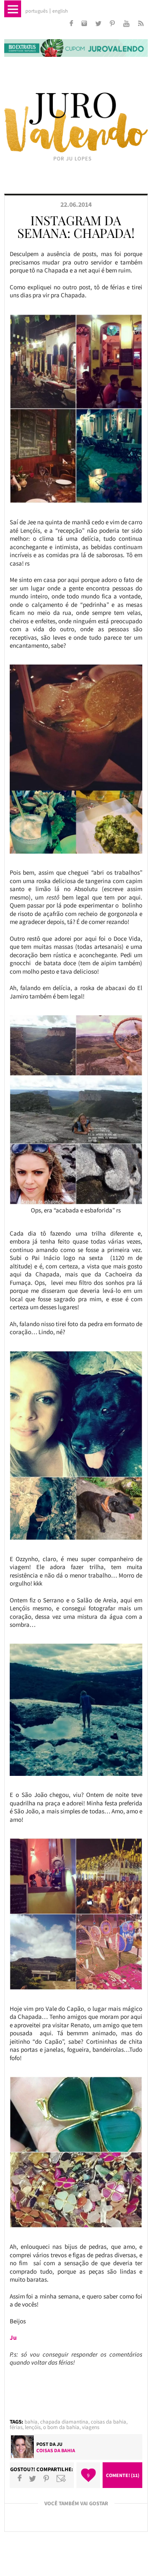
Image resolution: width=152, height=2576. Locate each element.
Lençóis (33, 2427)
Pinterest (46, 2478)
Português (37, 11)
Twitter (33, 2478)
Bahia (31, 2422)
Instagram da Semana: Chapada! (76, 227)
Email (61, 2478)
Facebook (20, 2478)
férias (16, 2427)
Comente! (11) (123, 2475)
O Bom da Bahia (61, 2427)
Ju (60, 2444)
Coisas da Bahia (109, 2422)
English (60, 11)
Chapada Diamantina (64, 2422)
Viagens (91, 2427)
